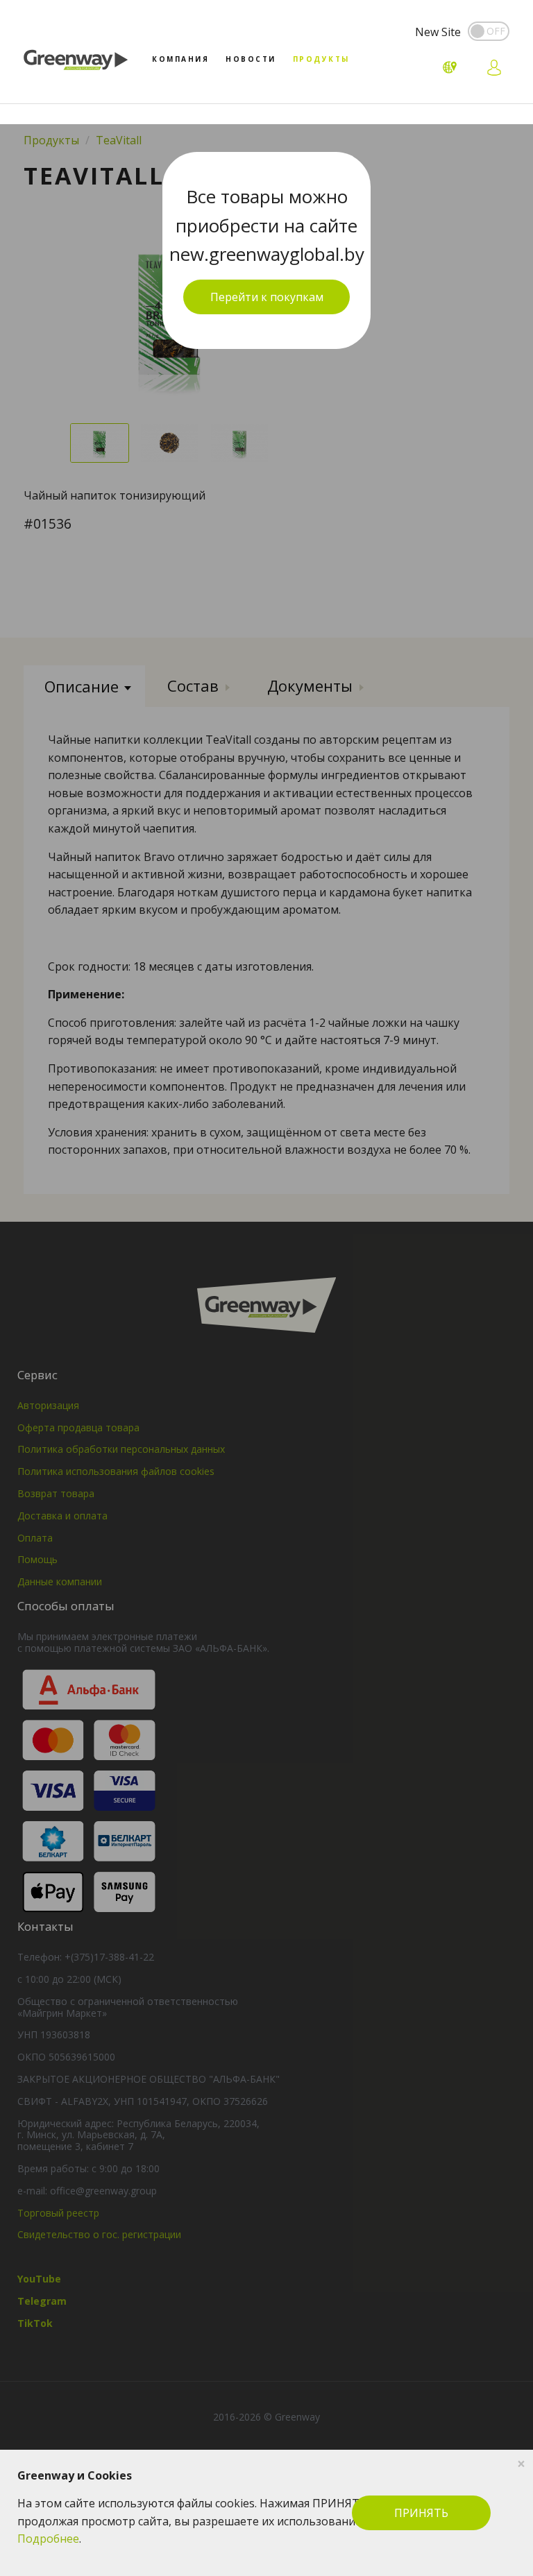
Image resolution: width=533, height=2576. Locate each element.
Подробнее (48, 2539)
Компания (180, 59)
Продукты (321, 59)
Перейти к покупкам (267, 297)
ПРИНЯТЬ (421, 2513)
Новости (251, 59)
